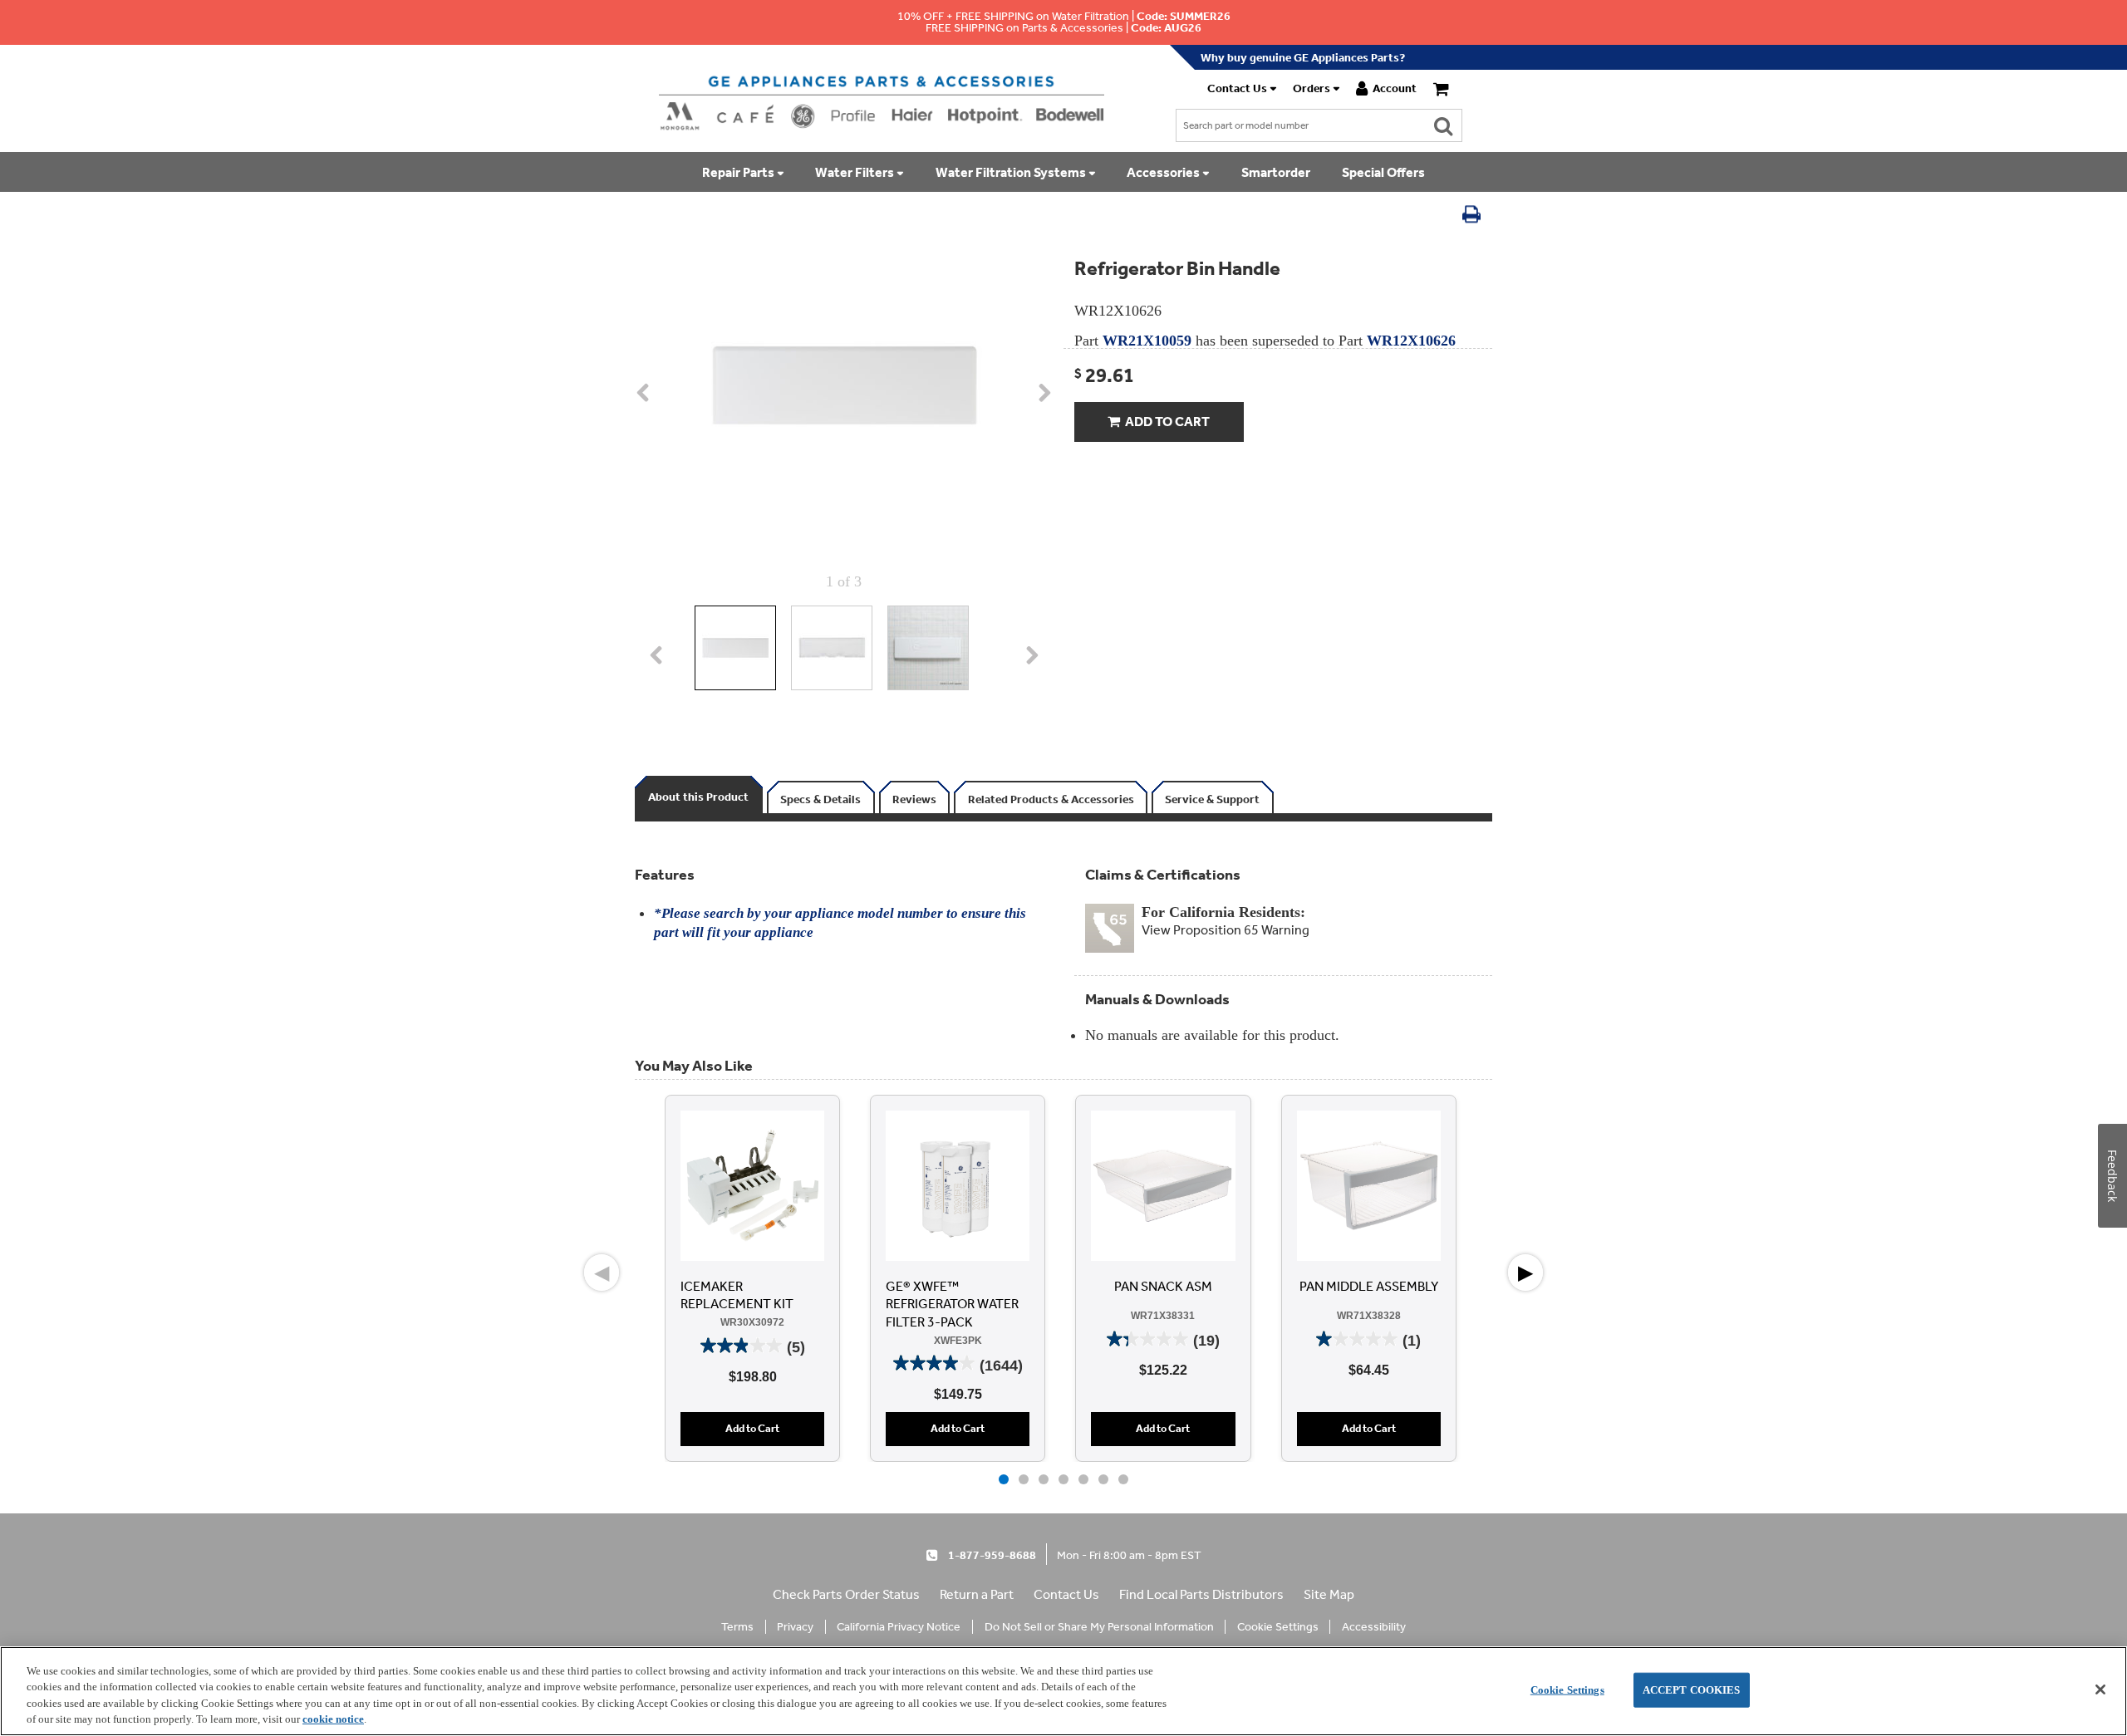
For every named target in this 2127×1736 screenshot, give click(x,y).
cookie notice (333, 1719)
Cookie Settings (1567, 1690)
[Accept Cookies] (2100, 1689)
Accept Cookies (1692, 1690)
